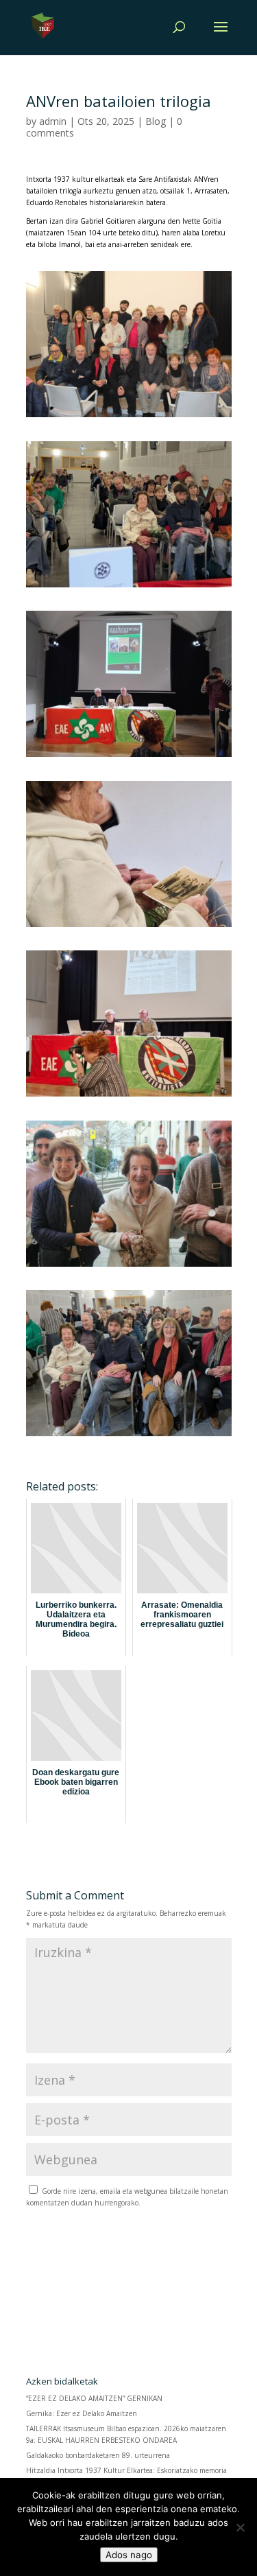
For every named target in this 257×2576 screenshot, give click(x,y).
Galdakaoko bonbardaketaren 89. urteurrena (98, 2455)
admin (53, 121)
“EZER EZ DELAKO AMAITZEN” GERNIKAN (95, 2398)
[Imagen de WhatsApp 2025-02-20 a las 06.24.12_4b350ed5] (129, 927)
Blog (156, 121)
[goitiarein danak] (129, 417)
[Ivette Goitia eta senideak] (129, 1436)
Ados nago (129, 2555)
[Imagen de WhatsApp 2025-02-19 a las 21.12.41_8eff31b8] (129, 587)
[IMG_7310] (129, 1267)
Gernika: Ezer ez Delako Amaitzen (82, 2413)
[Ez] (240, 2527)
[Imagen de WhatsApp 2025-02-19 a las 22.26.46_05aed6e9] (129, 757)
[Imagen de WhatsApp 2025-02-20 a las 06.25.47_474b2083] (129, 1097)
